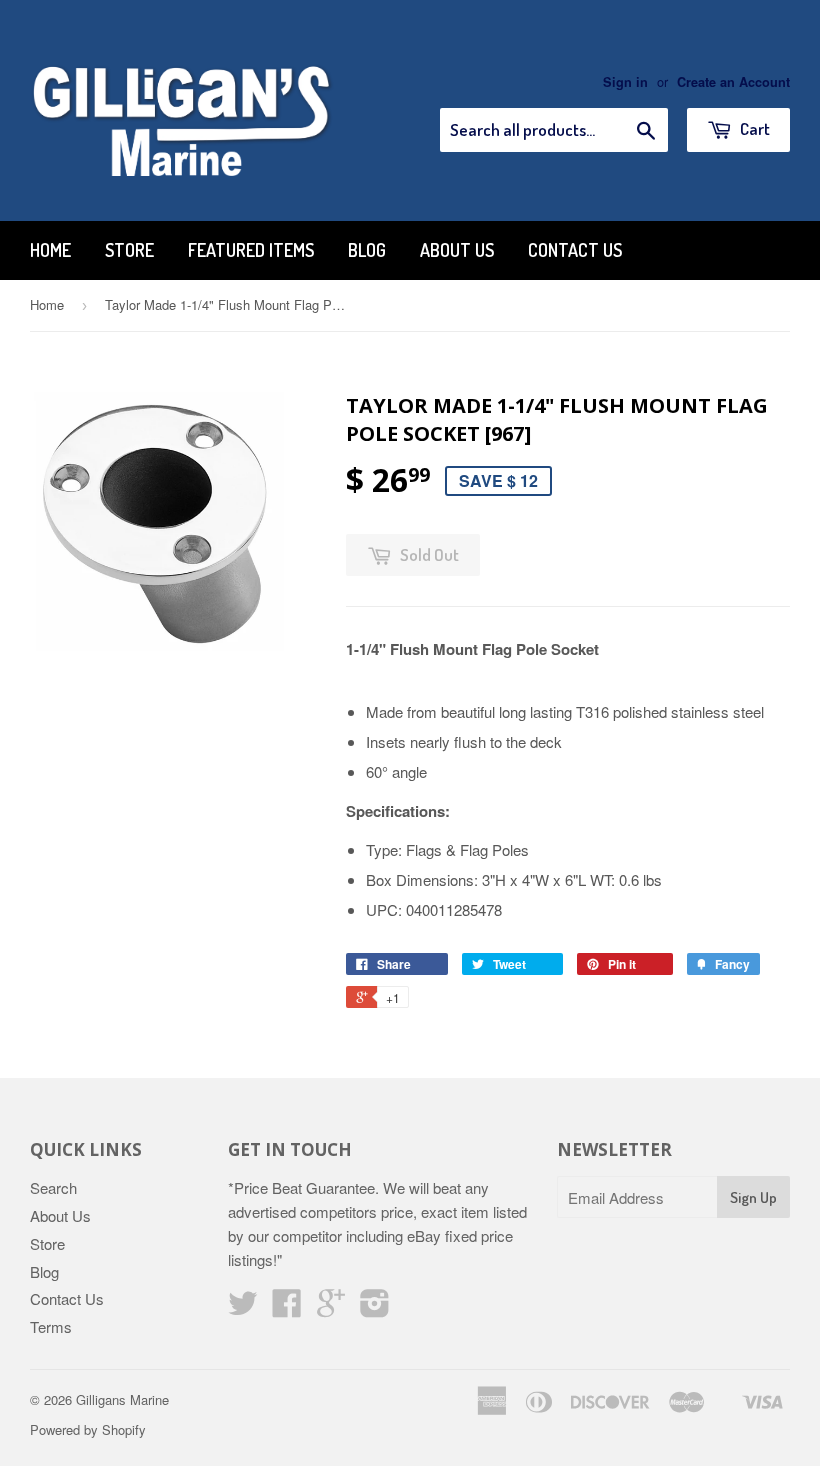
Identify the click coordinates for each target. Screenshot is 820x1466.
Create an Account (733, 82)
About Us (457, 250)
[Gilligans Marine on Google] (331, 1308)
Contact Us (575, 250)
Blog (367, 250)
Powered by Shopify (88, 1429)
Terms (51, 1326)
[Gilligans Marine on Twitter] (243, 1308)
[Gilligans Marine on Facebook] (287, 1308)
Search (53, 1187)
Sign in (625, 82)
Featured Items (251, 250)
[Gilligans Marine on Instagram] (375, 1308)
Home (50, 250)
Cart (753, 128)
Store (129, 250)
